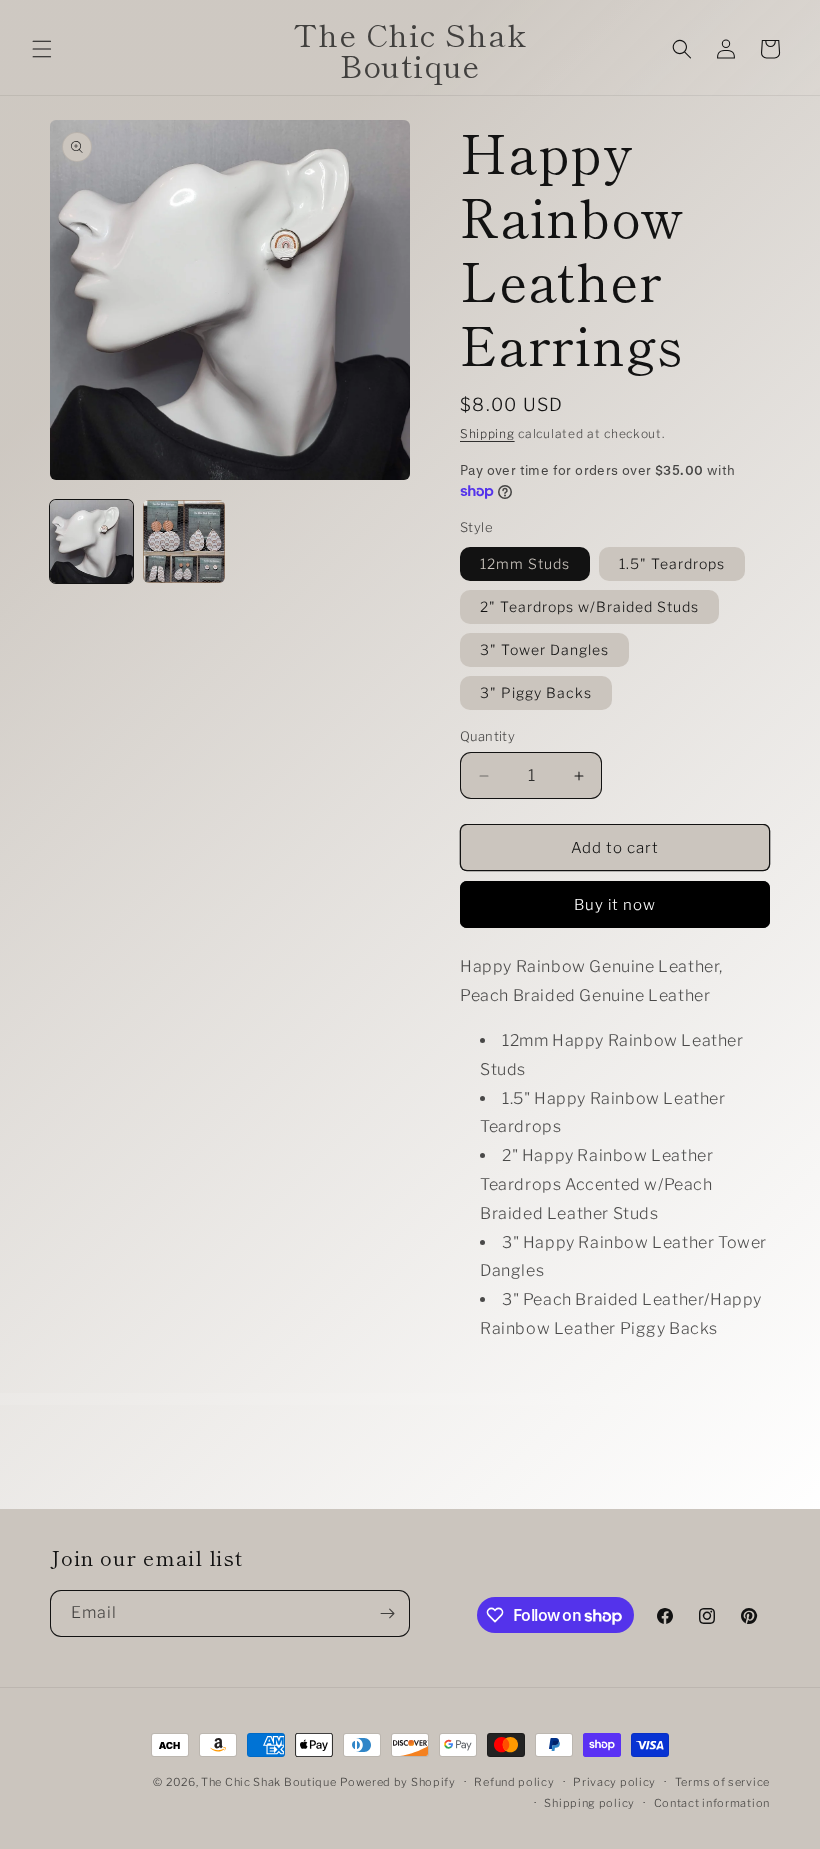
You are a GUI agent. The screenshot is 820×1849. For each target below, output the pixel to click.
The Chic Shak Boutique (268, 1782)
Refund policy (514, 1782)
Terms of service (722, 1782)
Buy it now (615, 905)
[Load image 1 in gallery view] (91, 541)
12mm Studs (525, 563)
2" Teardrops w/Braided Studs (589, 606)
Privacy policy (614, 1782)
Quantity (487, 736)
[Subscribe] (387, 1613)
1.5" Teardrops (672, 563)
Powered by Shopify (398, 1782)
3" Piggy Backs (536, 692)
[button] (42, 49)
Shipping (487, 433)
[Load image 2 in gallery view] (184, 541)
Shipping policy (589, 1803)
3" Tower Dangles (544, 649)
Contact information (712, 1803)
